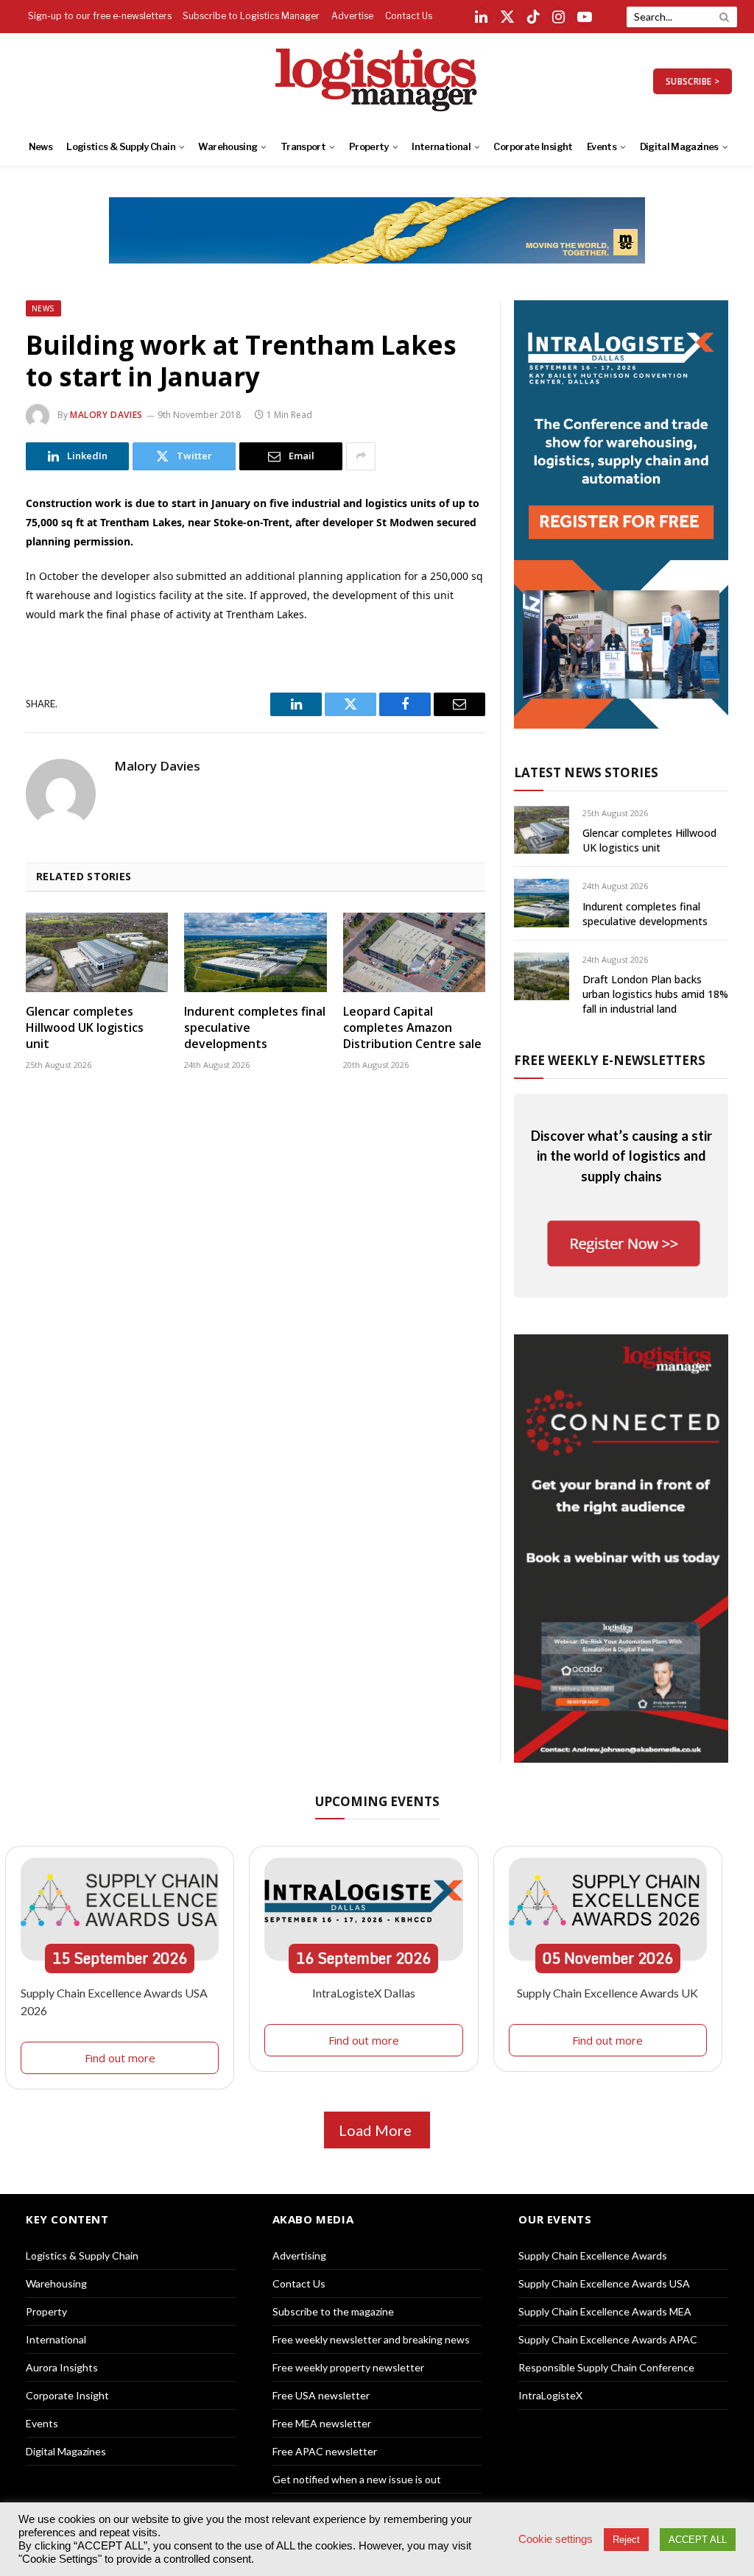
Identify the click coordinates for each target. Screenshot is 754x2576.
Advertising (299, 2255)
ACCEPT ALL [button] (698, 2540)
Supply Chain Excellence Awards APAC (608, 2339)
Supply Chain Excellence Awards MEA (605, 2311)
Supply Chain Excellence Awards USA (604, 2283)
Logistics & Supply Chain (121, 147)
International (441, 147)
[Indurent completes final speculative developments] (255, 953)
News (40, 147)
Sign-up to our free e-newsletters (100, 16)
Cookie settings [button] (556, 2539)
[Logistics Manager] (377, 81)
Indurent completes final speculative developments (255, 1028)
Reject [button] (626, 2540)
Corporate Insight (533, 147)
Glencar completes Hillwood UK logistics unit (85, 1028)
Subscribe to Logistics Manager (251, 16)
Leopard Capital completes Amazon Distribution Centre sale (412, 1028)
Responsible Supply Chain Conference (606, 2367)
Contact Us (409, 16)
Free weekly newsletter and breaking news (371, 2339)
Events (602, 147)
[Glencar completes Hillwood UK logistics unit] (97, 953)
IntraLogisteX (550, 2395)
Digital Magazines (679, 147)
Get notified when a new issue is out (357, 2479)
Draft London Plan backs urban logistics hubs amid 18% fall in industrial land (655, 994)
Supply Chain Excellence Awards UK (607, 1993)
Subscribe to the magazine (333, 2311)
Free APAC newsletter (325, 2451)
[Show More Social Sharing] (361, 456)
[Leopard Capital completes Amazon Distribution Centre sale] (414, 953)
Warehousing (228, 147)
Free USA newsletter (321, 2395)
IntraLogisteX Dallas (364, 1993)
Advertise (352, 16)
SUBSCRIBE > (693, 81)
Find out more (120, 2058)
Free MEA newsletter (322, 2423)
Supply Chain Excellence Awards (593, 2255)
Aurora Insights (62, 2367)
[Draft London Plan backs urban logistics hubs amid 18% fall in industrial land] (542, 976)
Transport (303, 147)
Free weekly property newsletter (348, 2367)
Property (369, 147)
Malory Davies (106, 415)
